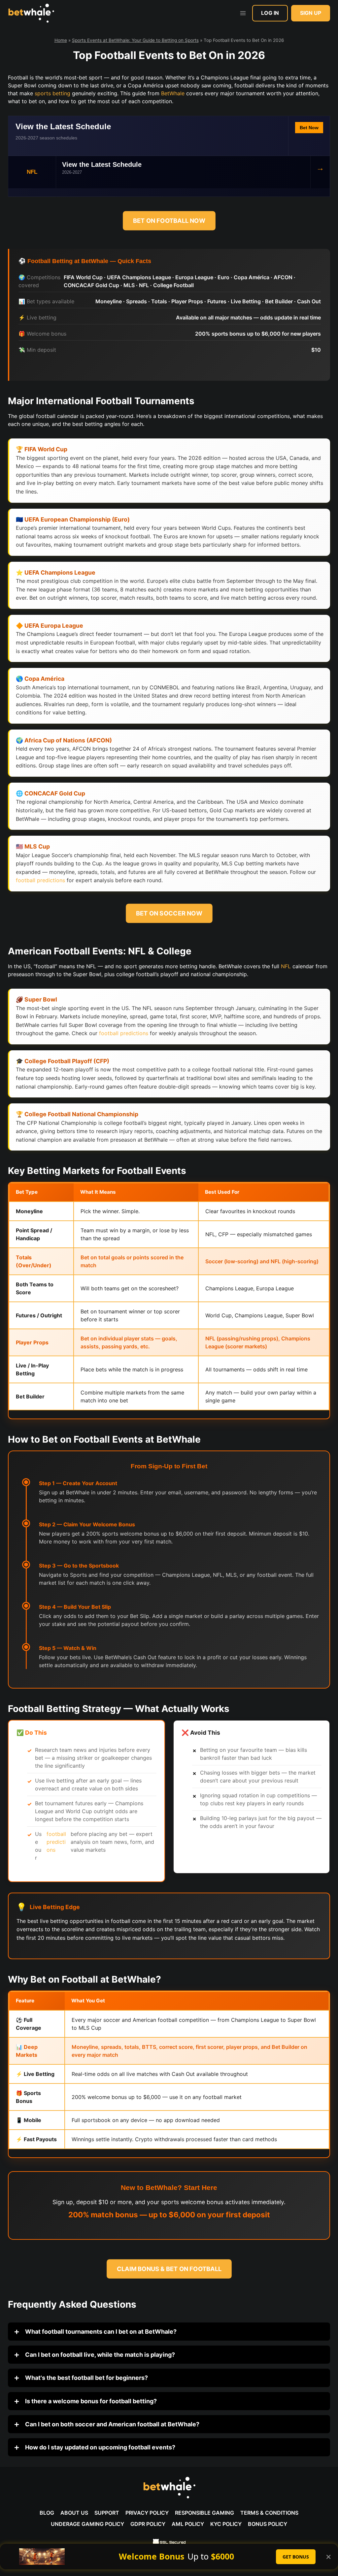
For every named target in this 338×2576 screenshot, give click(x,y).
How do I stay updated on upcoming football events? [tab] (100, 2447)
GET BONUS (296, 2557)
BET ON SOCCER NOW (169, 913)
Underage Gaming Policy (87, 2524)
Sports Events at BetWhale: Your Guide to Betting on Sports (135, 40)
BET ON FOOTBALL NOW (169, 221)
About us (74, 2513)
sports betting (52, 93)
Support (107, 2513)
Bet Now (309, 128)
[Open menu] (243, 13)
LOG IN (270, 13)
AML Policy (188, 2524)
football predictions (40, 880)
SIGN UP (311, 13)
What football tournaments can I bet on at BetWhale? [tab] (100, 2332)
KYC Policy (226, 2524)
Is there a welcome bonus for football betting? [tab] (90, 2401)
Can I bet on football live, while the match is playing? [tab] (99, 2355)
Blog (47, 2513)
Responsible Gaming (204, 2513)
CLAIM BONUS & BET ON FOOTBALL (169, 2269)
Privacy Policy (147, 2513)
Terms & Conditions (269, 2513)
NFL (286, 966)
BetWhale (173, 93)
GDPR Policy (148, 2524)
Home (61, 40)
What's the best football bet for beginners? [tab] (86, 2378)
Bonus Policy (268, 2524)
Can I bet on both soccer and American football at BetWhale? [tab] (112, 2424)
